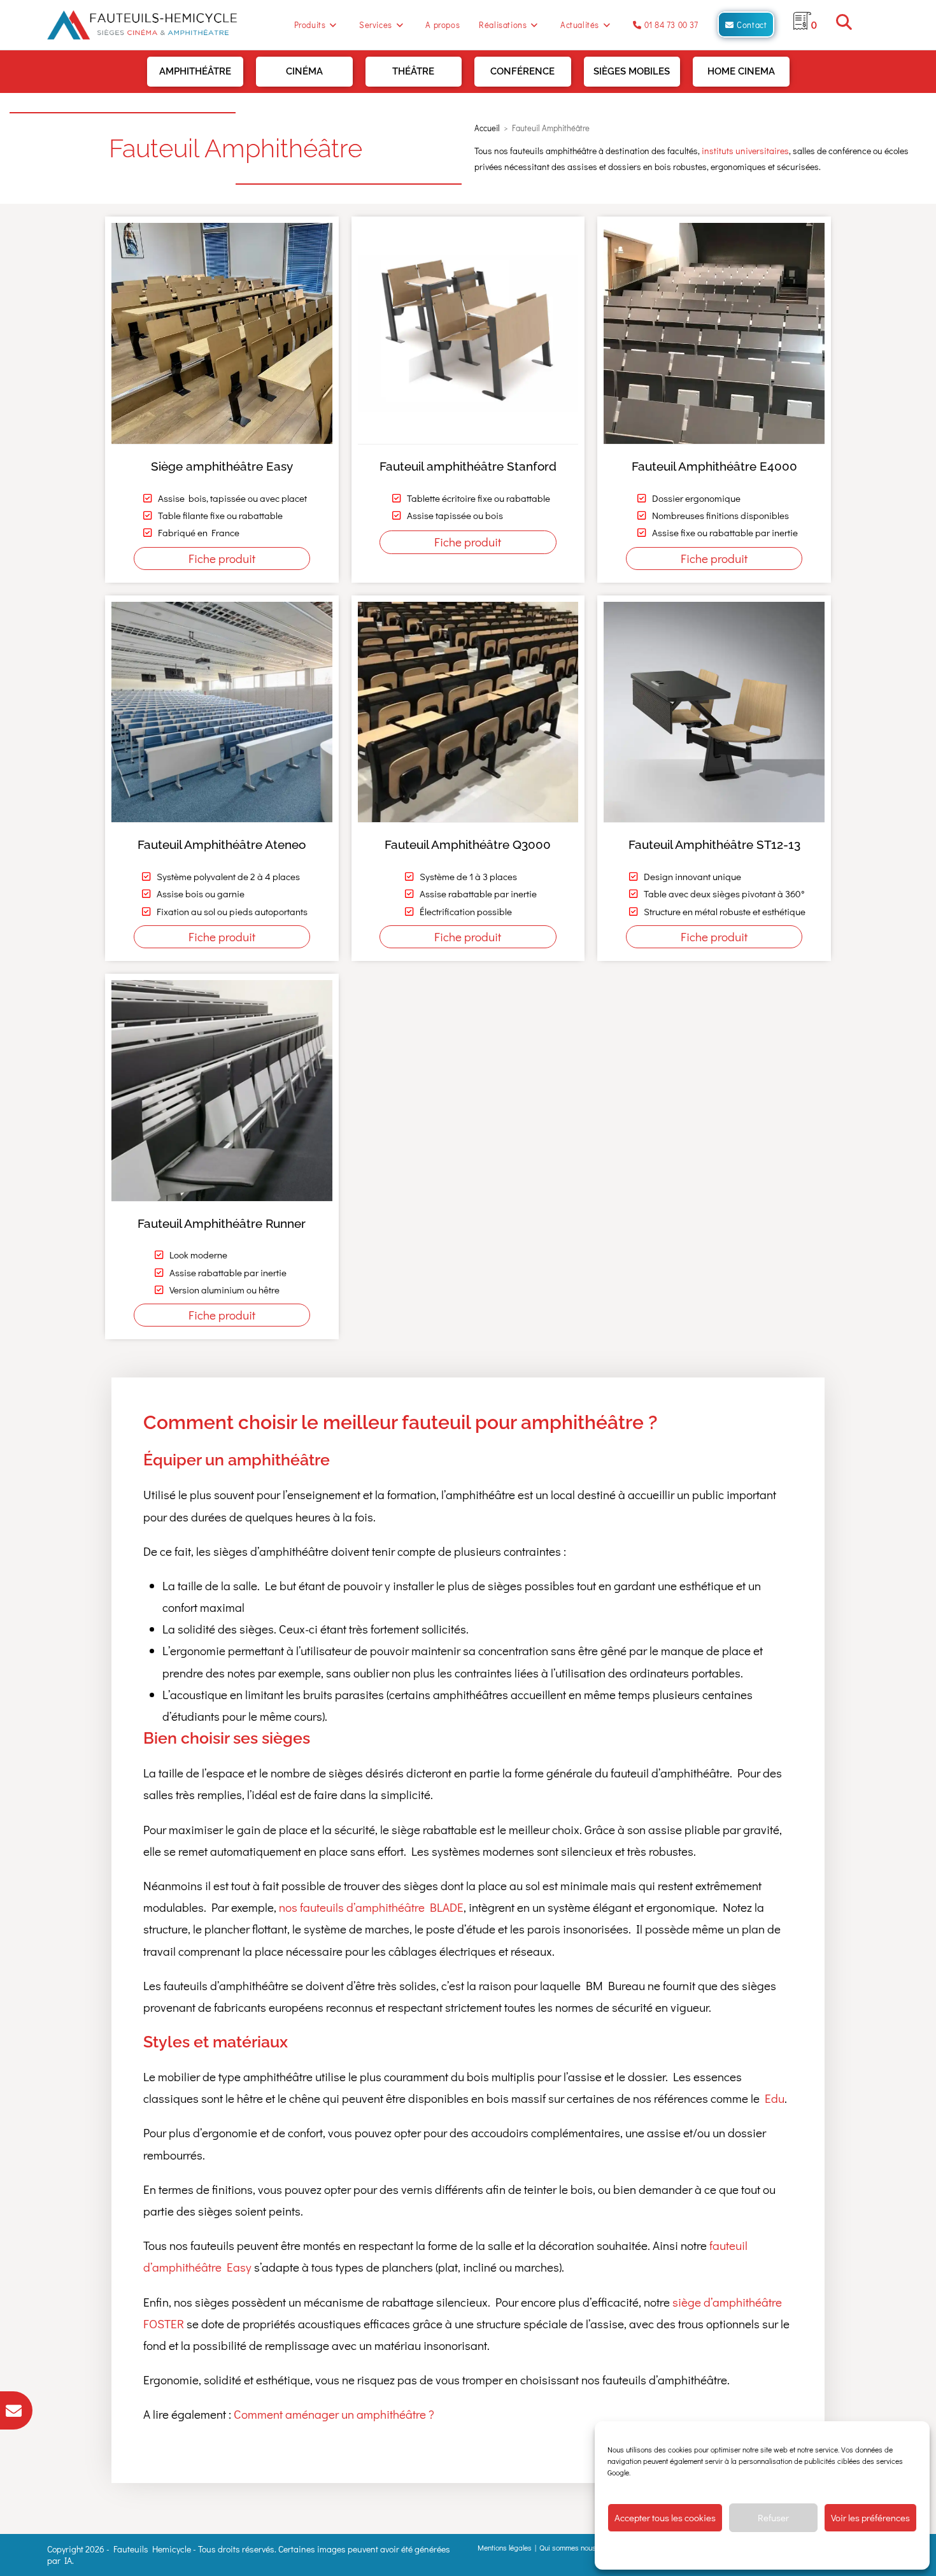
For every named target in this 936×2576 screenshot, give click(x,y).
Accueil (487, 128)
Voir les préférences (870, 2517)
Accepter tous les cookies (665, 2517)
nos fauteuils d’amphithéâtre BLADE (371, 1907)
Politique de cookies (698, 2551)
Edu (775, 2098)
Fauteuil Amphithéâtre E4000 (714, 466)
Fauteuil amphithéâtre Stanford (468, 466)
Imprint (847, 2551)
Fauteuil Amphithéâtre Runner (222, 1223)
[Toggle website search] (844, 25)
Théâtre (413, 71)
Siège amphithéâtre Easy (222, 466)
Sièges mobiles (632, 71)
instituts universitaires (745, 151)
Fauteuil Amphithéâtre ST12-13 (714, 844)
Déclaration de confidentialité (782, 2551)
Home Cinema (741, 71)
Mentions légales (505, 2547)
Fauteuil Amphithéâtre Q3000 (468, 844)
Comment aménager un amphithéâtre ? (334, 2414)
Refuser (773, 2517)
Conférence (522, 71)
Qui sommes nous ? (571, 2547)
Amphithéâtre (195, 71)
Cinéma (304, 71)
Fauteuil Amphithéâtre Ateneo (222, 844)
